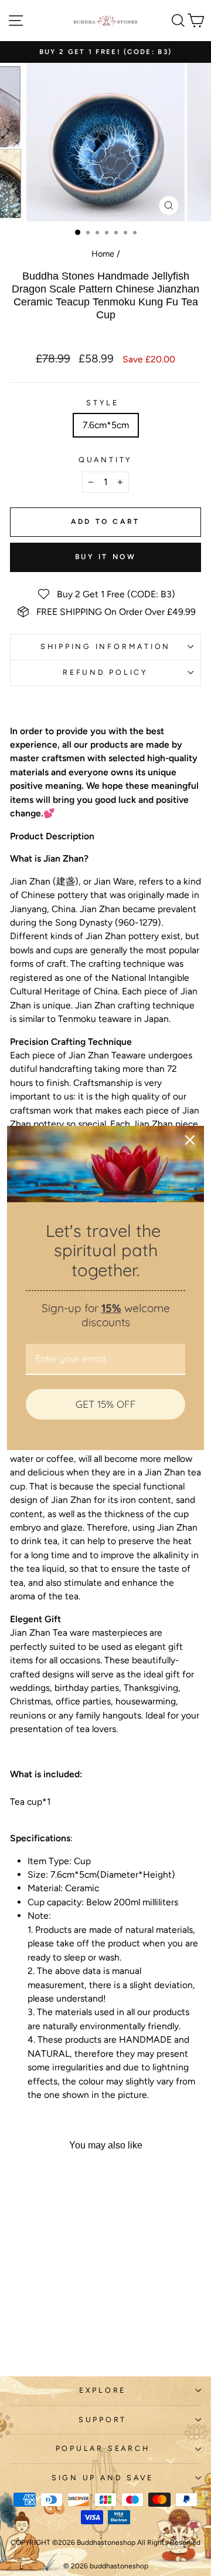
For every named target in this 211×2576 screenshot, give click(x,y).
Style (103, 403)
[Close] (190, 1140)
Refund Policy (105, 672)
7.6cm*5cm (106, 425)
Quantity (105, 460)
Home (103, 254)
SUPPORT (103, 2419)
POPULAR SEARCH (103, 2448)
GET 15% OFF (106, 1404)
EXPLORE (103, 2390)
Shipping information (105, 646)
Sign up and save (103, 2478)
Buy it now (106, 557)
